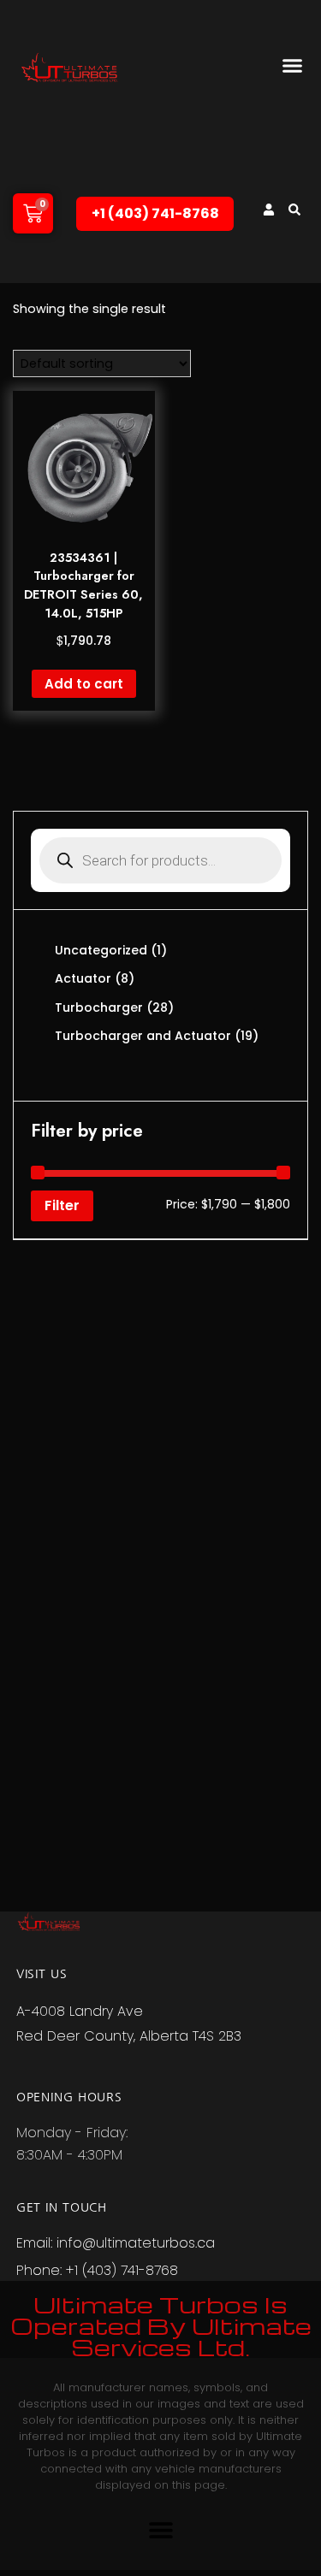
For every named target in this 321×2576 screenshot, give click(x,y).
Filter (62, 1205)
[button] (293, 66)
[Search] (294, 210)
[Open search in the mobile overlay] (160, 860)
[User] (269, 210)
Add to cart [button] (84, 684)
